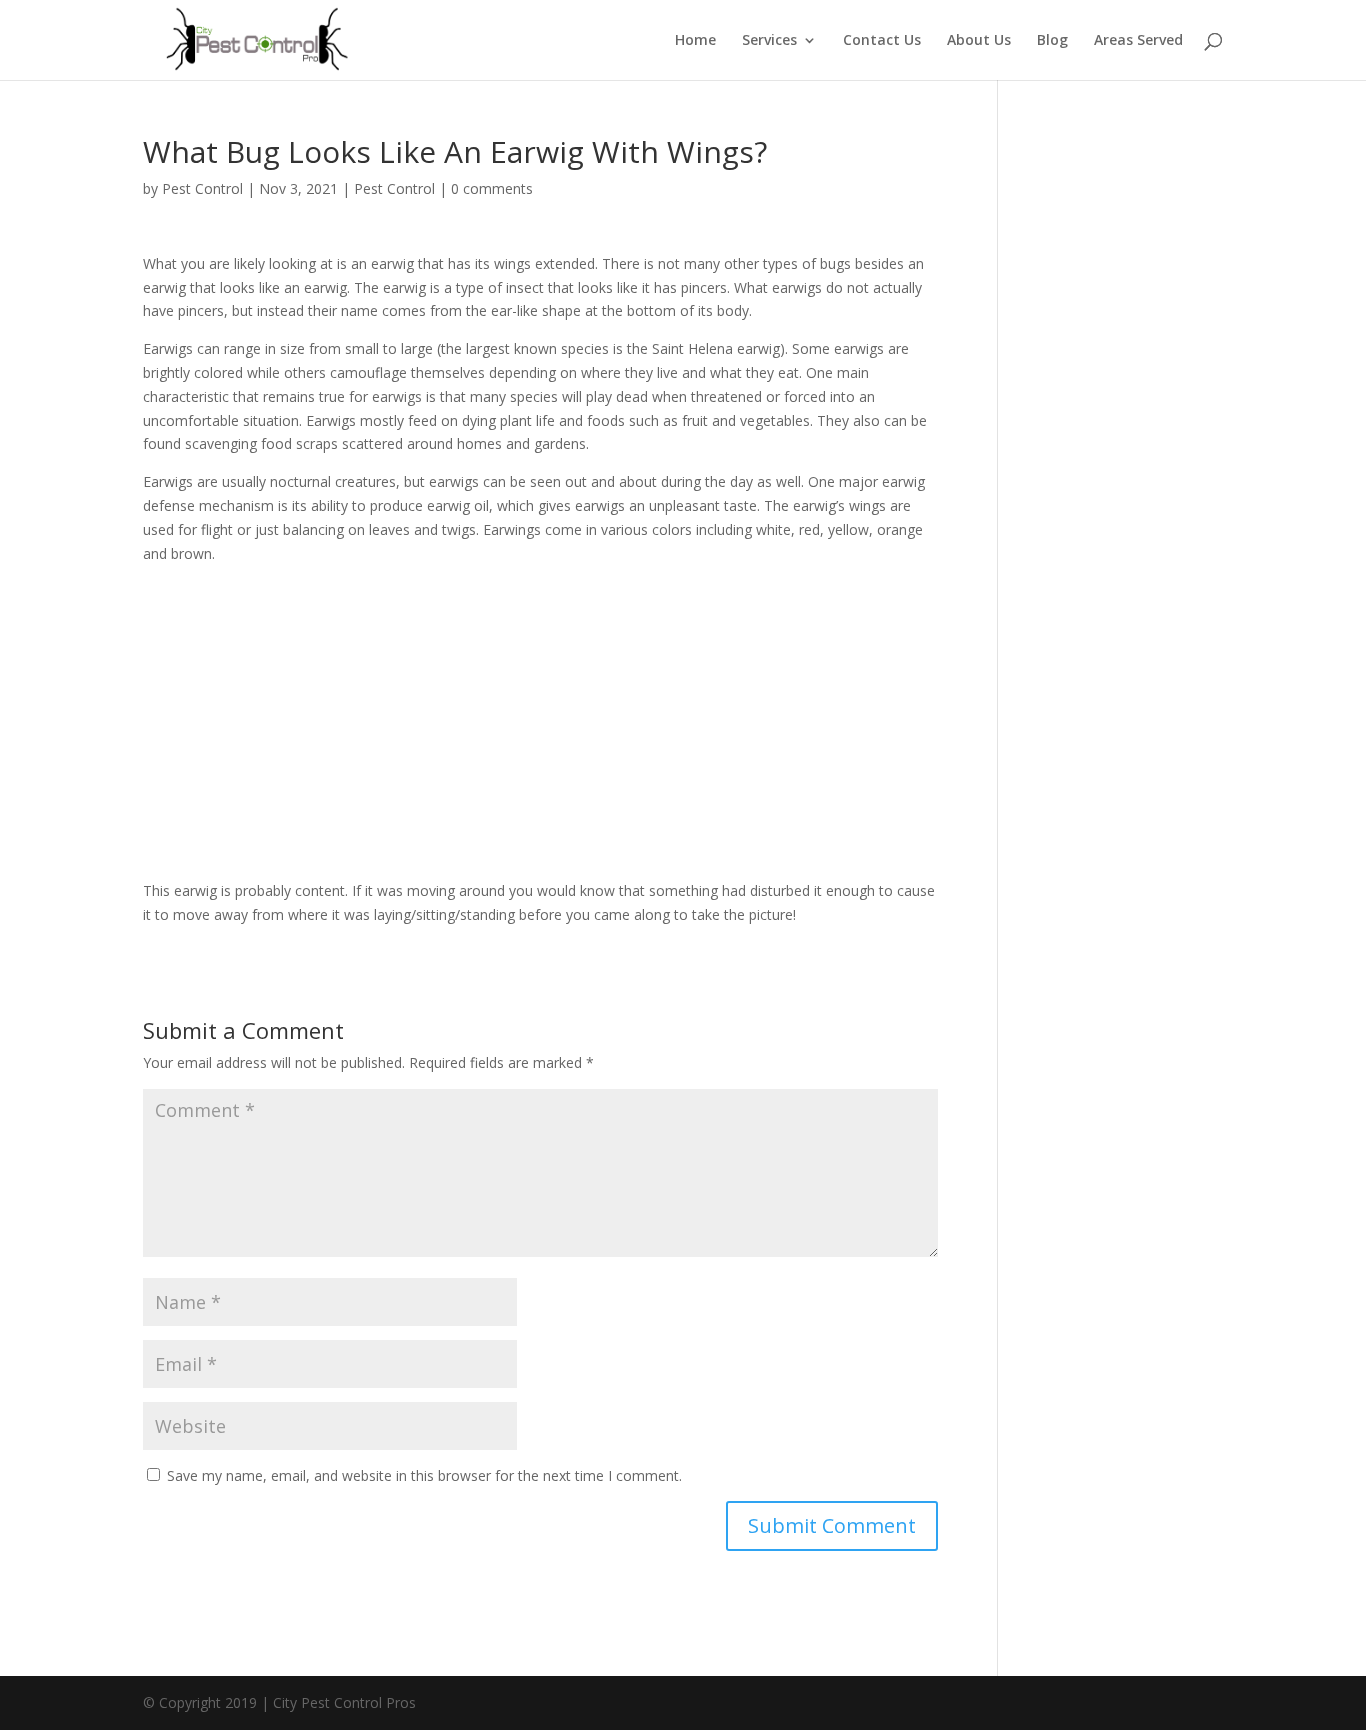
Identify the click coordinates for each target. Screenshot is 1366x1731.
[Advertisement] (540, 729)
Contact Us (882, 41)
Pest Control (202, 188)
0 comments (492, 188)
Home (695, 41)
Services (769, 41)
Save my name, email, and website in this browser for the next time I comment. (424, 1475)
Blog (1052, 41)
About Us (979, 41)
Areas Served (1138, 41)
